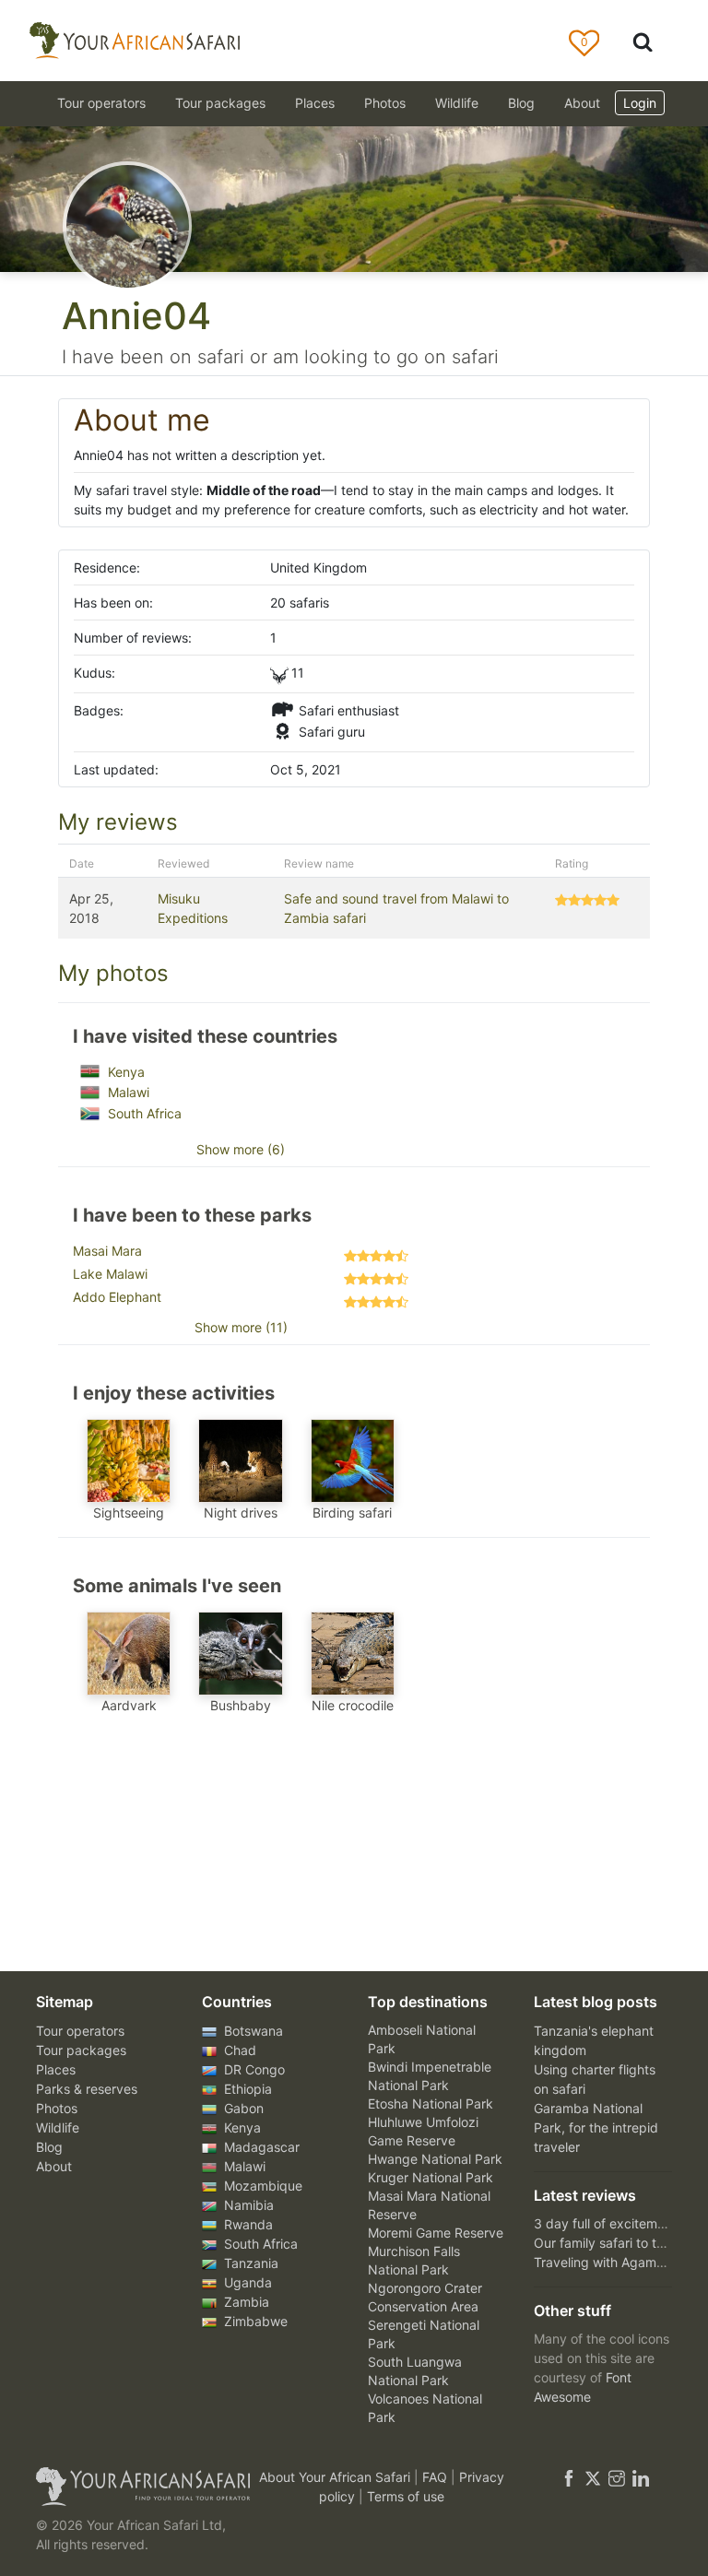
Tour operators (80, 2031)
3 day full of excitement (605, 2223)
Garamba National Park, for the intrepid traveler (596, 2127)
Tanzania (249, 2263)
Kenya (124, 1072)
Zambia (245, 2302)
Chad (238, 2050)
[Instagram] (617, 2477)
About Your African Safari (336, 2477)
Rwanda (247, 2224)
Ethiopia (246, 2089)
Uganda (246, 2282)
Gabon (242, 2108)
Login (640, 103)
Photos (385, 103)
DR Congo (253, 2069)
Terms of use (406, 2496)
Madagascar (260, 2147)
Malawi (127, 1092)
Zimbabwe (254, 2321)
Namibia (247, 2205)
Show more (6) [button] (241, 1149)
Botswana (252, 2031)
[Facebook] (569, 2477)
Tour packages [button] (220, 103)
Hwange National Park (435, 2159)
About (582, 103)
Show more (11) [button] (241, 1327)
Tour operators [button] (101, 103)
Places (56, 2069)
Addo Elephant (117, 1297)
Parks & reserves (87, 2089)
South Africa (143, 1113)
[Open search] (643, 41)
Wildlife (457, 103)
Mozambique (261, 2186)
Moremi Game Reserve (436, 2233)
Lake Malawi (110, 1274)
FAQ (437, 2477)
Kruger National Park (431, 2177)
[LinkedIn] (639, 2477)
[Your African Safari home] (133, 2487)
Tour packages (81, 2050)
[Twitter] (593, 2477)
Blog (521, 103)
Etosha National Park (431, 2103)
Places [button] (315, 103)
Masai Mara (107, 1251)
